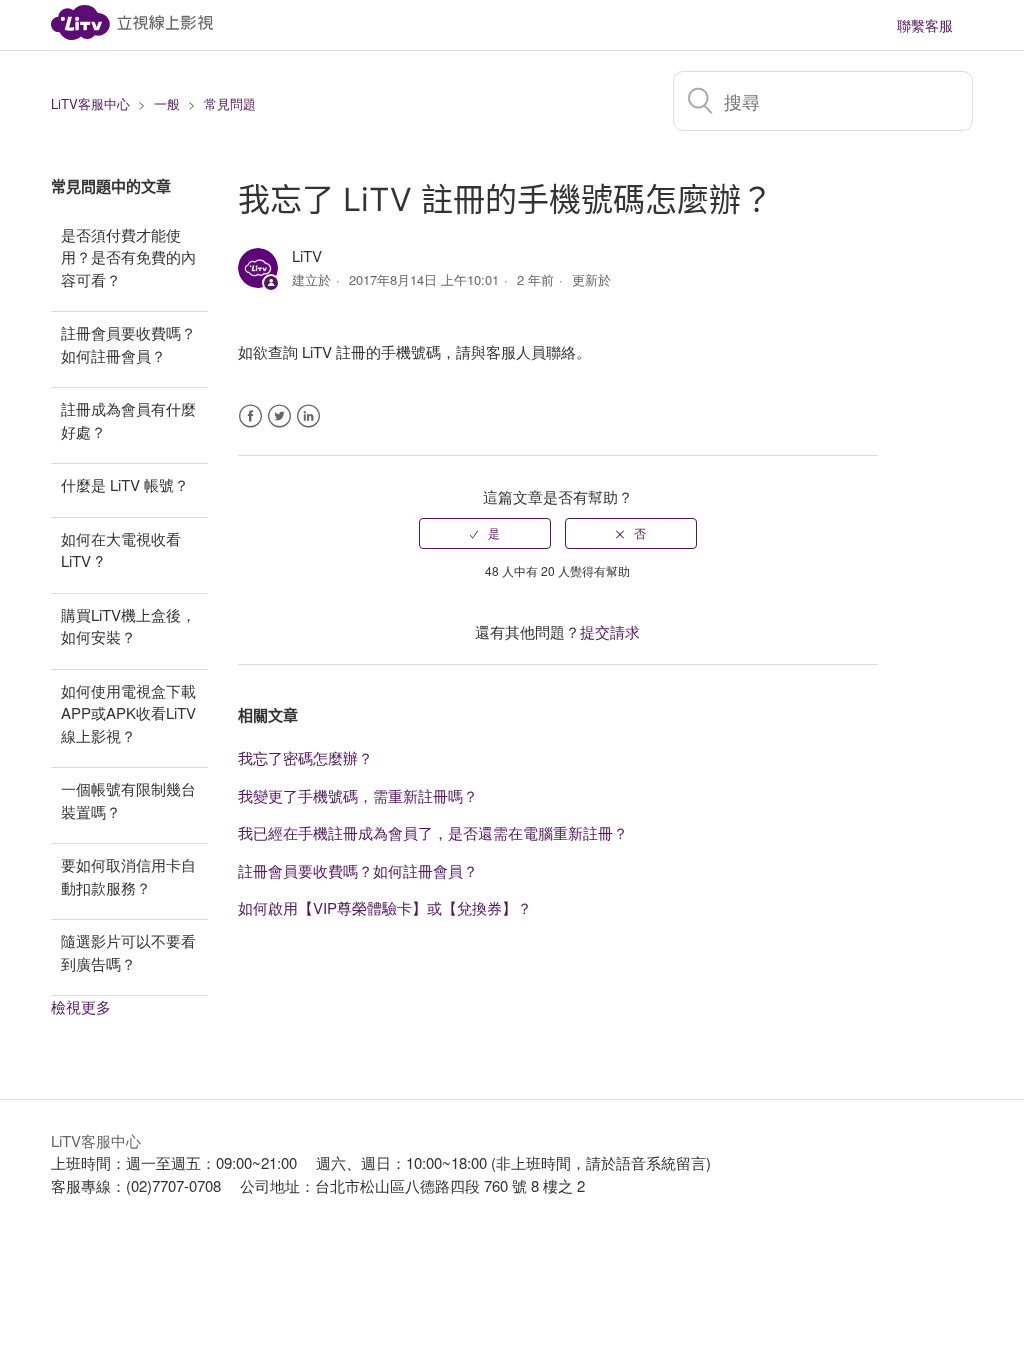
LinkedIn (308, 416)
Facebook (250, 416)
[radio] (485, 533)
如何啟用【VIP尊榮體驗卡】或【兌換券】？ (385, 907)
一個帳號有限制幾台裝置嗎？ (128, 800)
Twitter (279, 416)
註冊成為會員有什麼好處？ (128, 420)
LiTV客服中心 (90, 103)
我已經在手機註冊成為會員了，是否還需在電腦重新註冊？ (433, 832)
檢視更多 (81, 1006)
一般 (167, 103)
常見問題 (230, 103)
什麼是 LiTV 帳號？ (125, 484)
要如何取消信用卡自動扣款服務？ (128, 876)
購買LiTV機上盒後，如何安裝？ (128, 626)
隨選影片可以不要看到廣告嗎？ (128, 952)
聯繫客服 (925, 25)
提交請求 (610, 631)
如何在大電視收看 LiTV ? (121, 550)
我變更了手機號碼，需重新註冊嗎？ (358, 795)
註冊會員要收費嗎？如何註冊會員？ (128, 344)
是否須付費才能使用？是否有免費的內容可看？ (128, 257)
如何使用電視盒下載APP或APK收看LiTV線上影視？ (128, 713)
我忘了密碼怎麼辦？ (305, 757)
